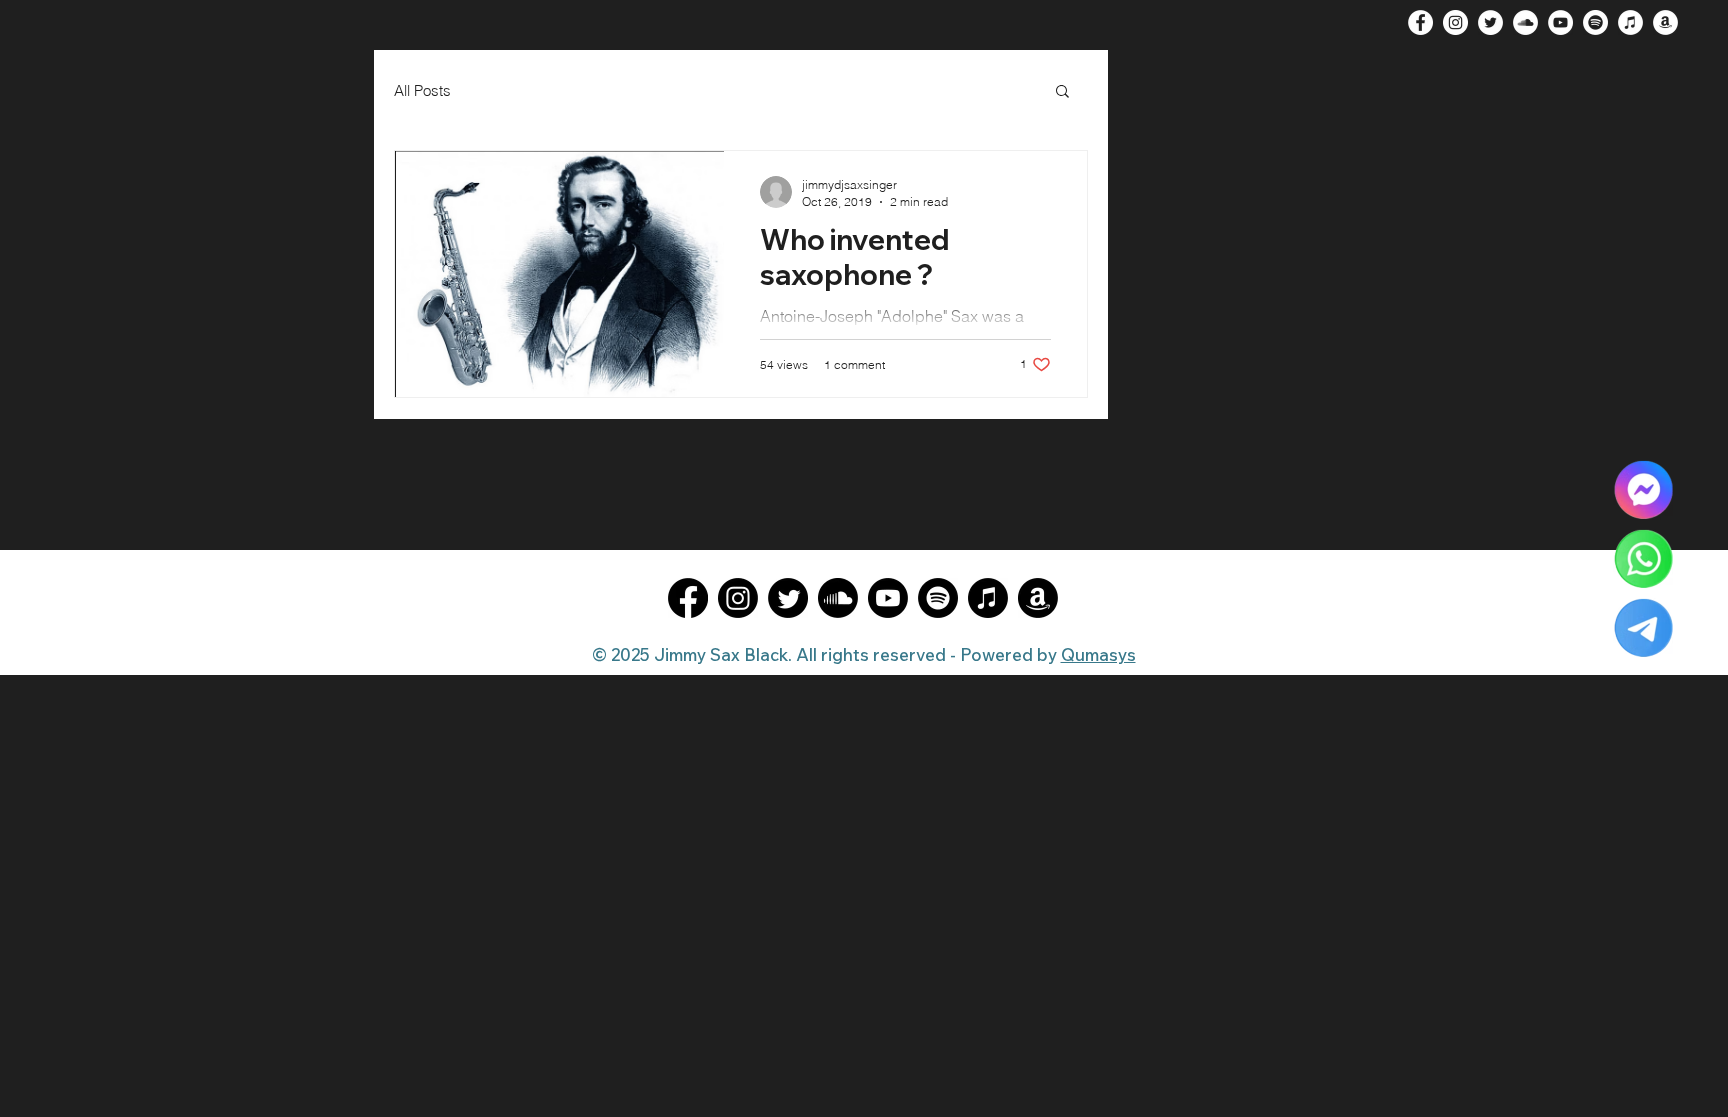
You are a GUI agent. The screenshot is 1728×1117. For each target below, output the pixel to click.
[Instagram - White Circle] (1455, 22)
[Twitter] (788, 598)
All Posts (422, 90)
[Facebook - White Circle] (1420, 22)
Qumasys (1098, 654)
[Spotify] (1595, 22)
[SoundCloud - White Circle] (1525, 22)
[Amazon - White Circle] (1665, 22)
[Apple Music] (988, 598)
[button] (1062, 92)
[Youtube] (888, 598)
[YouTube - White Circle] (1560, 22)
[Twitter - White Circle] (1490, 22)
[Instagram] (738, 598)
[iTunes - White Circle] (1630, 22)
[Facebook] (688, 598)
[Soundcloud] (838, 598)
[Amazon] (1038, 598)
